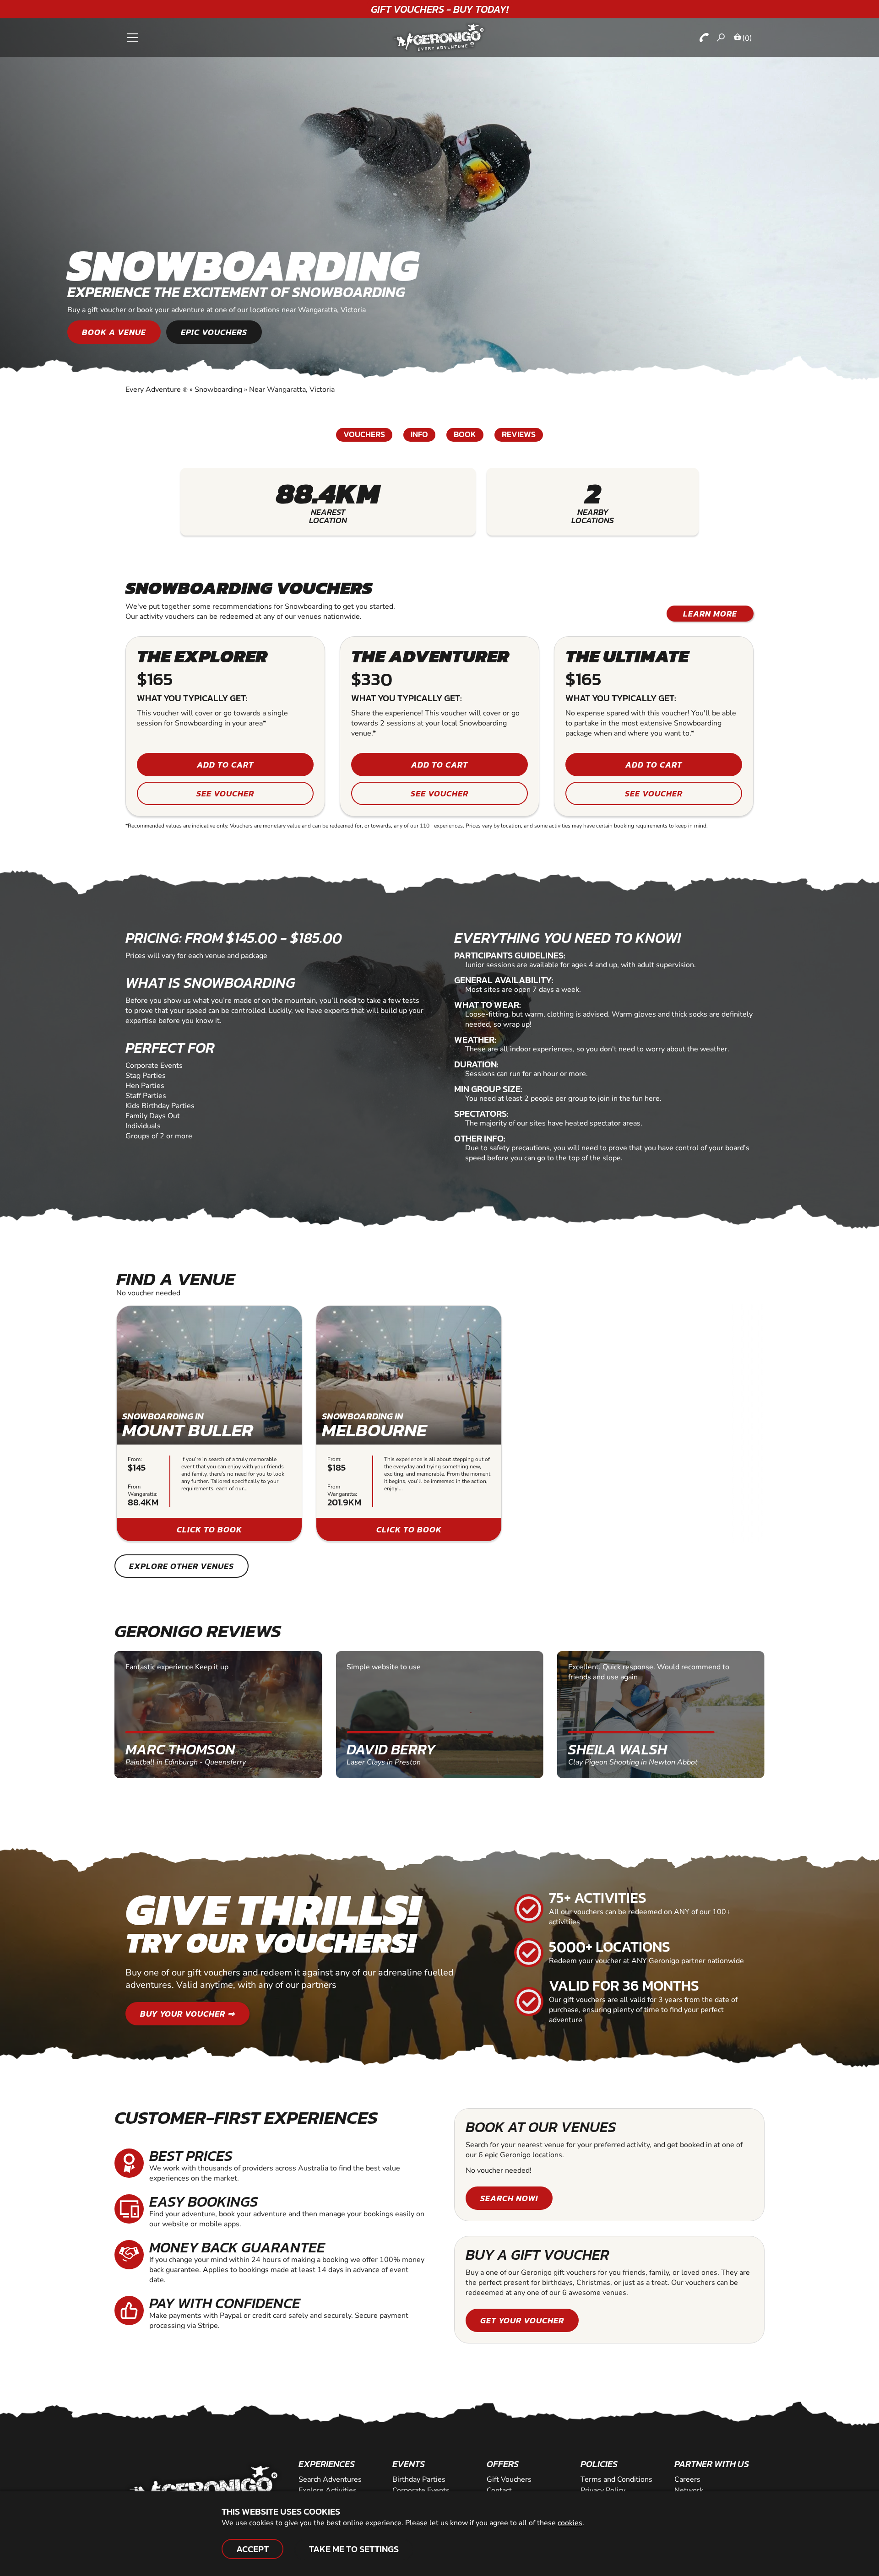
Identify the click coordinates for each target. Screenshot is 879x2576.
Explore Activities (328, 2490)
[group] (209, 1423)
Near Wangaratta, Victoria (292, 390)
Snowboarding (218, 390)
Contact (499, 2490)
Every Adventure (157, 390)
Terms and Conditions (616, 2479)
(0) (747, 38)
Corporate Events (421, 2490)
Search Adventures (330, 2479)
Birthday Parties (419, 2479)
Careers (687, 2479)
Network (689, 2490)
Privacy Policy (603, 2490)
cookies (570, 2523)
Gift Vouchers (509, 2479)
